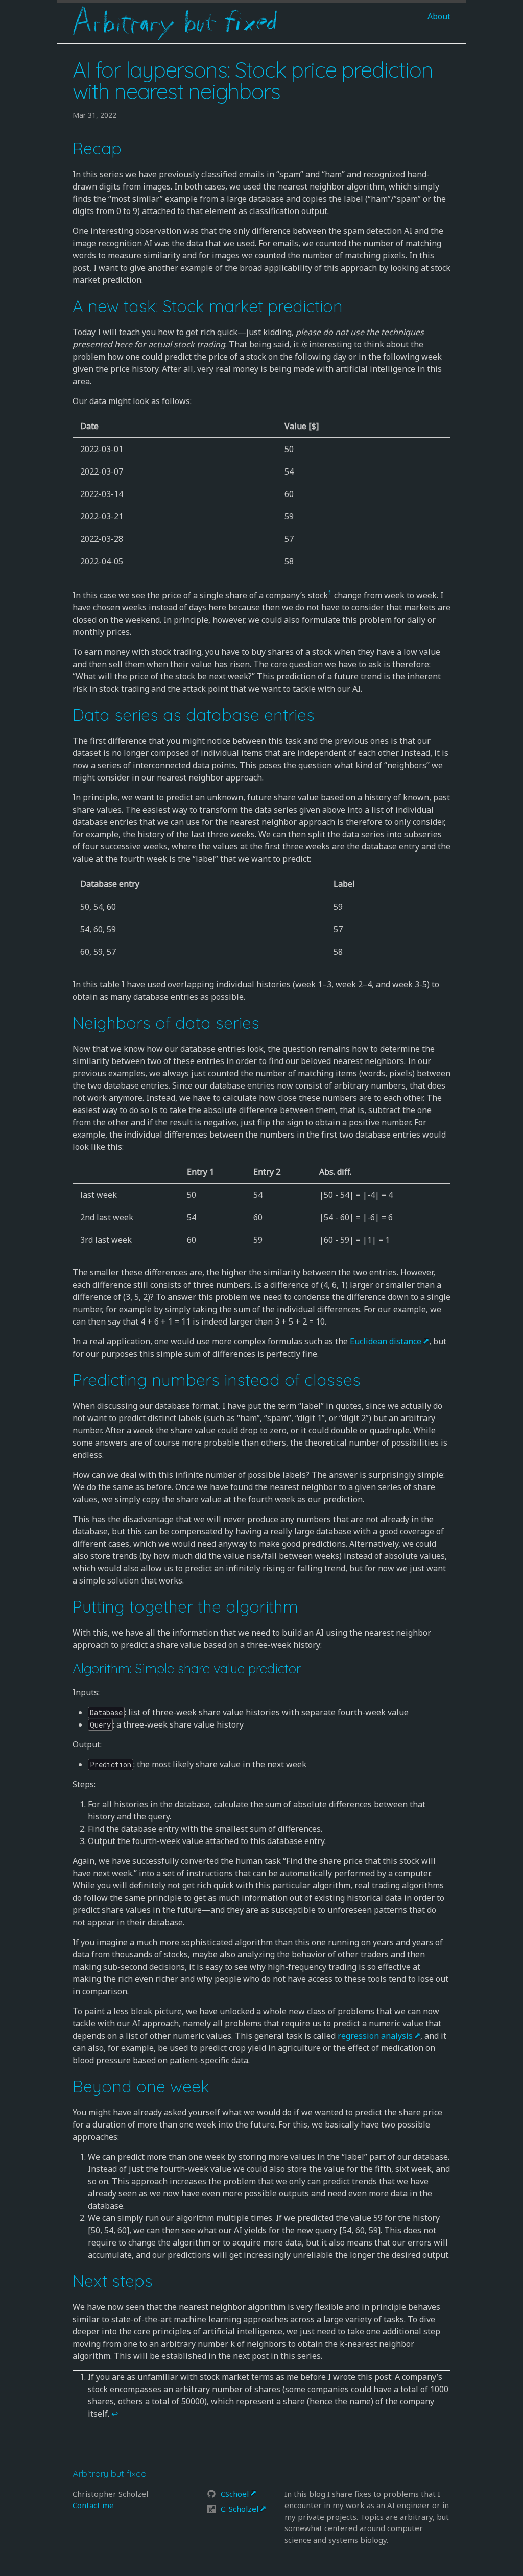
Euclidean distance (386, 1341)
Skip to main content (97, 50)
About (439, 16)
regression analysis (375, 2036)
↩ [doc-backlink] (115, 2414)
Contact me (93, 2505)
